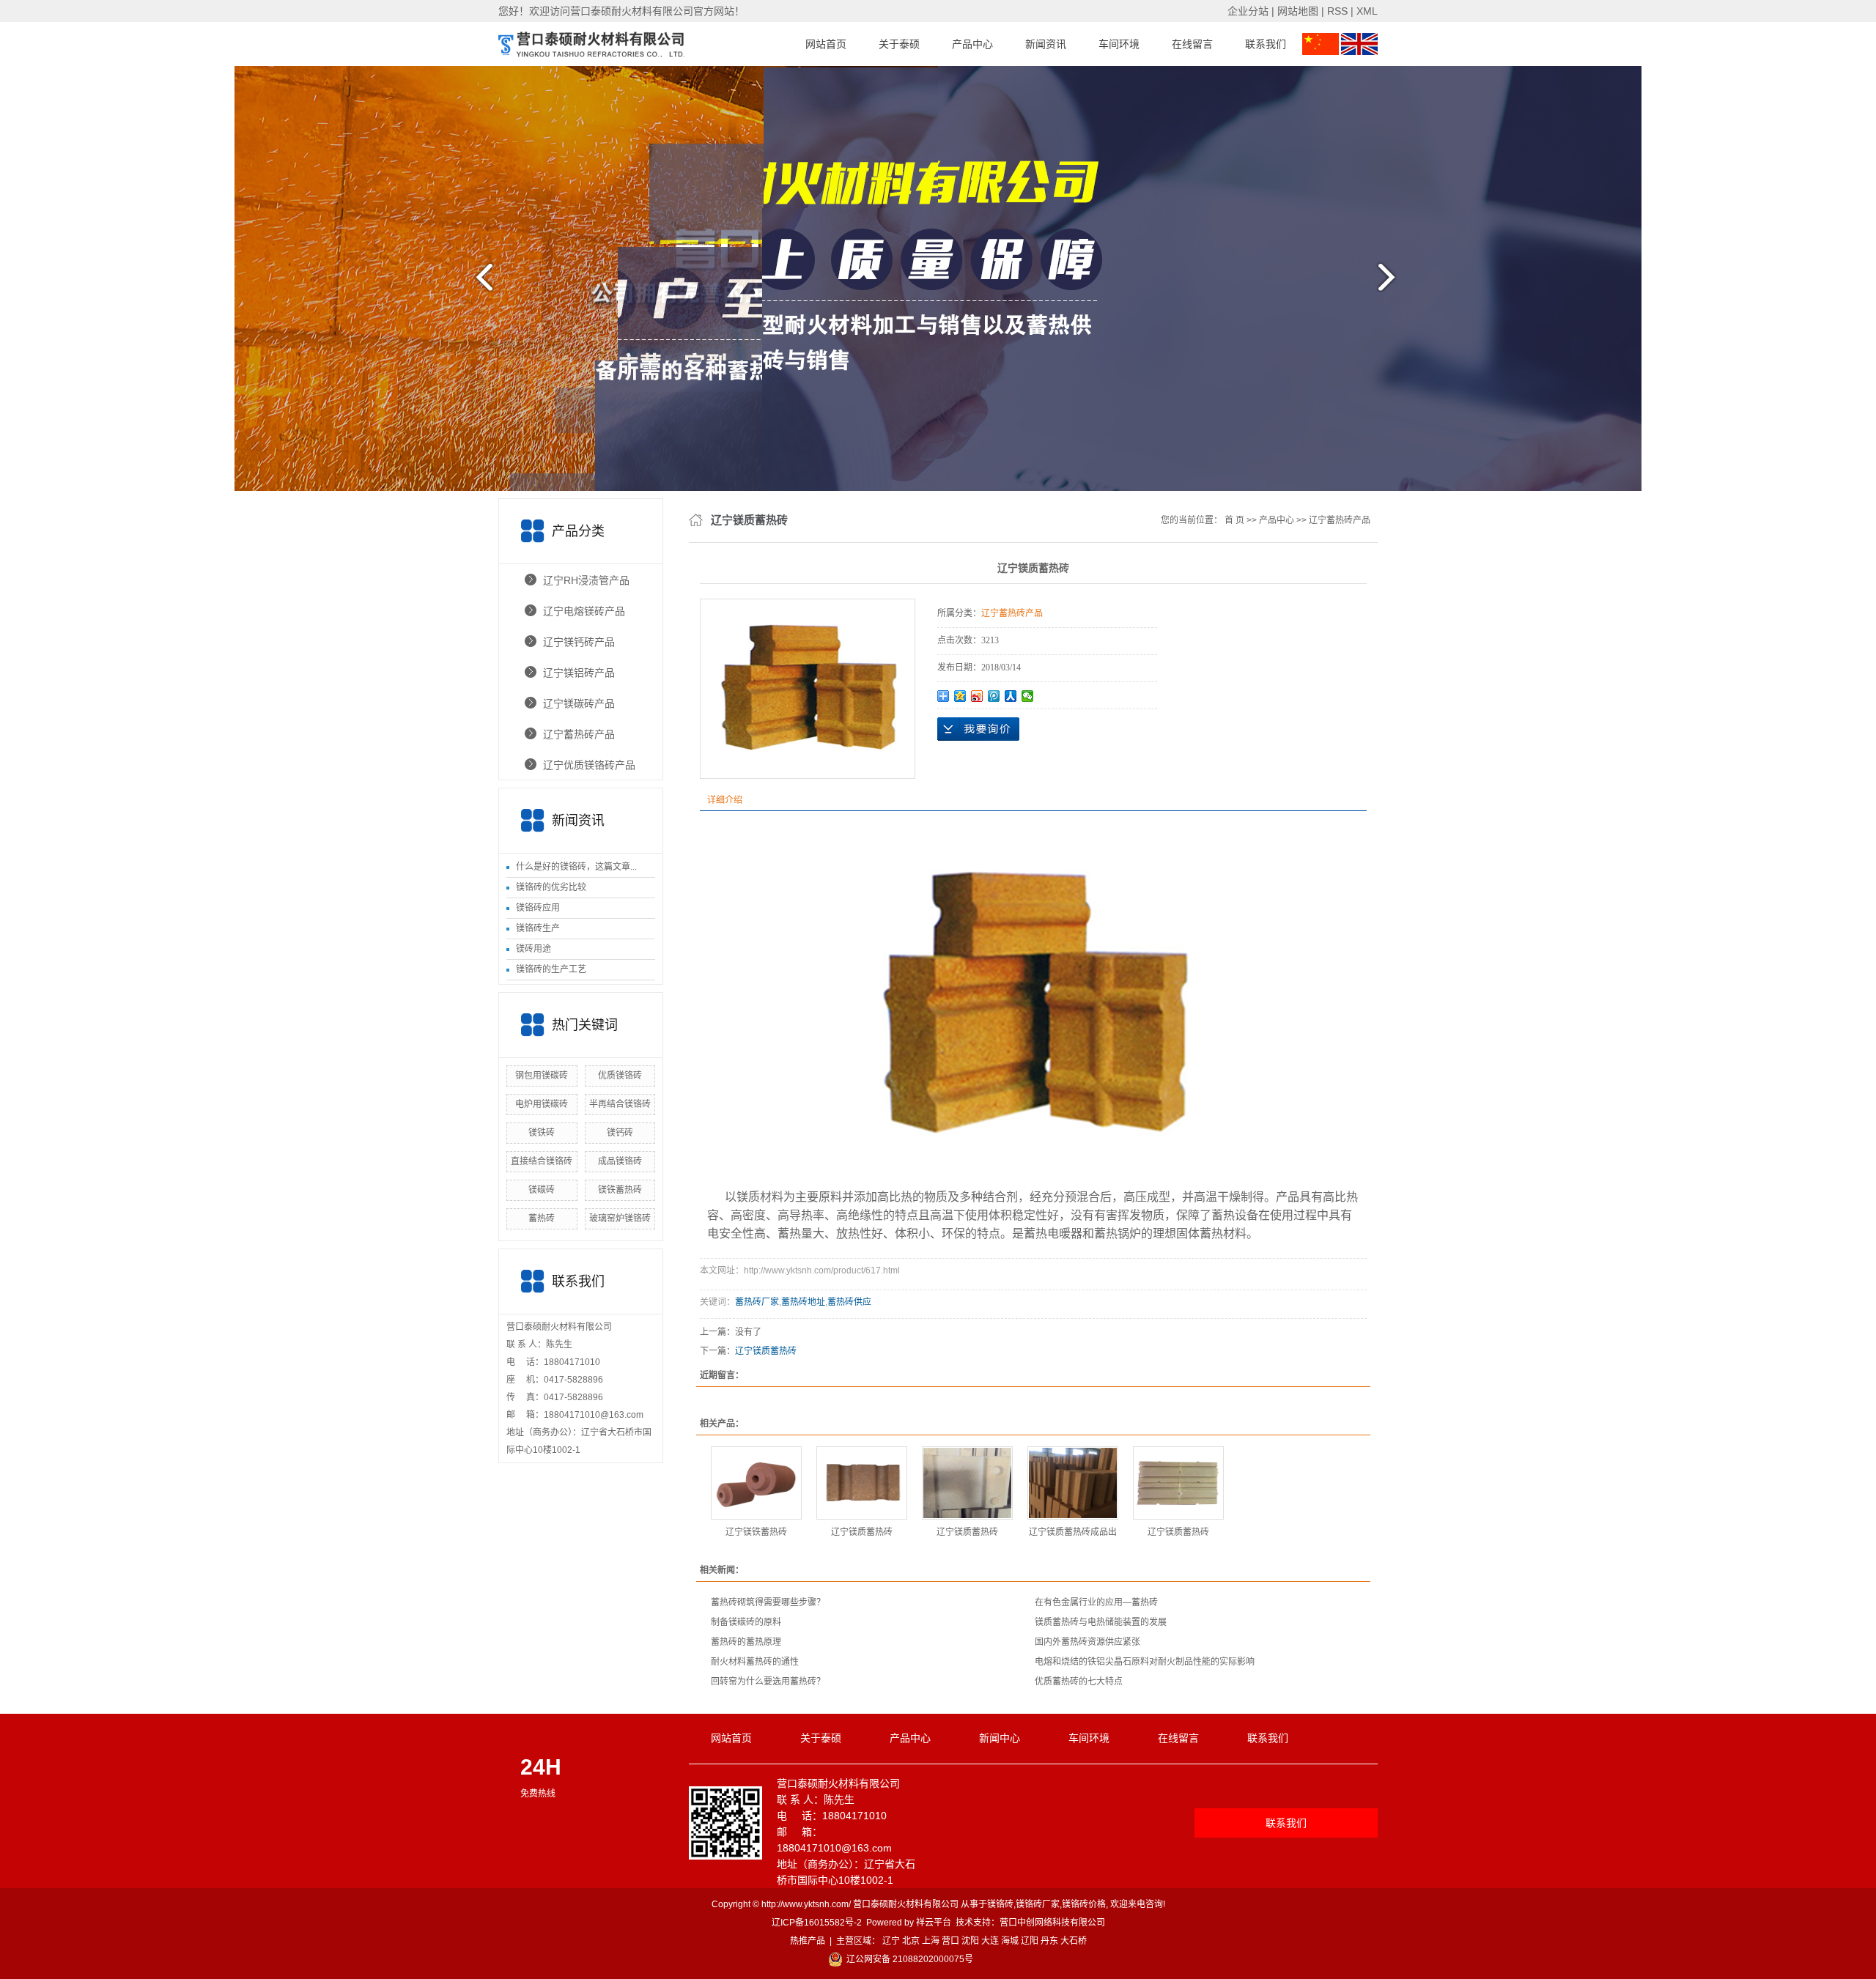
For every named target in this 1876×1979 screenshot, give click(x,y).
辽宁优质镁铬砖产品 (589, 765)
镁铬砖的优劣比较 (551, 887)
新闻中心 (1000, 1738)
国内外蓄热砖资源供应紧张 (1087, 1642)
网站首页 (826, 44)
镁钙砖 (620, 1133)
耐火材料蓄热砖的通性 (755, 1662)
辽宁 (891, 1941)
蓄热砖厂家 (757, 1302)
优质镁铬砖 (620, 1076)
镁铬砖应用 (538, 908)
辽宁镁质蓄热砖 (766, 1351)
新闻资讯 (1046, 44)
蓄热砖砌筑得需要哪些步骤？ (768, 1602)
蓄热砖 (542, 1218)
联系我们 (1266, 44)
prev (480, 283)
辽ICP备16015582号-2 (817, 1923)
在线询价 (978, 729)
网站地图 (1298, 11)
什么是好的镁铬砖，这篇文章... (576, 867)
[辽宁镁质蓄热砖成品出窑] (1073, 1483)
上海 (931, 1941)
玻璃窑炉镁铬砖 (620, 1218)
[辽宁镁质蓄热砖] (862, 1483)
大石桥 (1074, 1941)
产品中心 (972, 44)
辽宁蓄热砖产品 (579, 734)
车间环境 (1119, 44)
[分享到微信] (1028, 696)
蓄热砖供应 (849, 1302)
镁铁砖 (542, 1133)
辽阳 (1030, 1941)
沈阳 (970, 1941)
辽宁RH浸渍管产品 (586, 580)
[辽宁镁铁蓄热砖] (756, 1483)
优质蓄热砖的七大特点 (1079, 1682)
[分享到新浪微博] (977, 696)
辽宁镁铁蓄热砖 (756, 1532)
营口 (950, 1941)
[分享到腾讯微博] (994, 696)
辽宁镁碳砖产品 (579, 703)
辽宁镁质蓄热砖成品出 (1073, 1532)
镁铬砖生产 (538, 928)
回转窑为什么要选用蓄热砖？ (768, 1682)
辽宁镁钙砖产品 (579, 642)
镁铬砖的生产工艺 (551, 969)
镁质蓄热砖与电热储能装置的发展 (1101, 1622)
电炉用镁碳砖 (542, 1104)
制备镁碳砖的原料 (746, 1622)
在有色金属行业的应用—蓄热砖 (1096, 1602)
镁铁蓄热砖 (620, 1190)
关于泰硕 (899, 44)
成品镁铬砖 (620, 1161)
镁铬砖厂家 (1038, 1904)
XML (1367, 11)
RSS (1337, 11)
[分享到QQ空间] (960, 696)
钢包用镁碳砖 (542, 1076)
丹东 (1049, 1941)
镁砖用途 (533, 949)
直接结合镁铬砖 (542, 1161)
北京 (911, 1941)
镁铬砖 (1000, 1904)
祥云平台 (934, 1923)
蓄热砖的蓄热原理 (746, 1642)
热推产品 (808, 1941)
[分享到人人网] (1011, 696)
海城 (1010, 1941)
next (1396, 283)
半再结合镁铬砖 (620, 1104)
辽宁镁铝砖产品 (579, 673)
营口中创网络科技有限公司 (1052, 1923)
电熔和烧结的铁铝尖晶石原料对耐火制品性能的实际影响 (1145, 1662)
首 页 (1234, 520)
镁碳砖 (542, 1190)
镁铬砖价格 (1084, 1904)
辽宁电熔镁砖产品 (584, 611)
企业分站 (1248, 11)
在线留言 (1192, 44)
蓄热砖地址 (803, 1302)
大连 (990, 1941)
